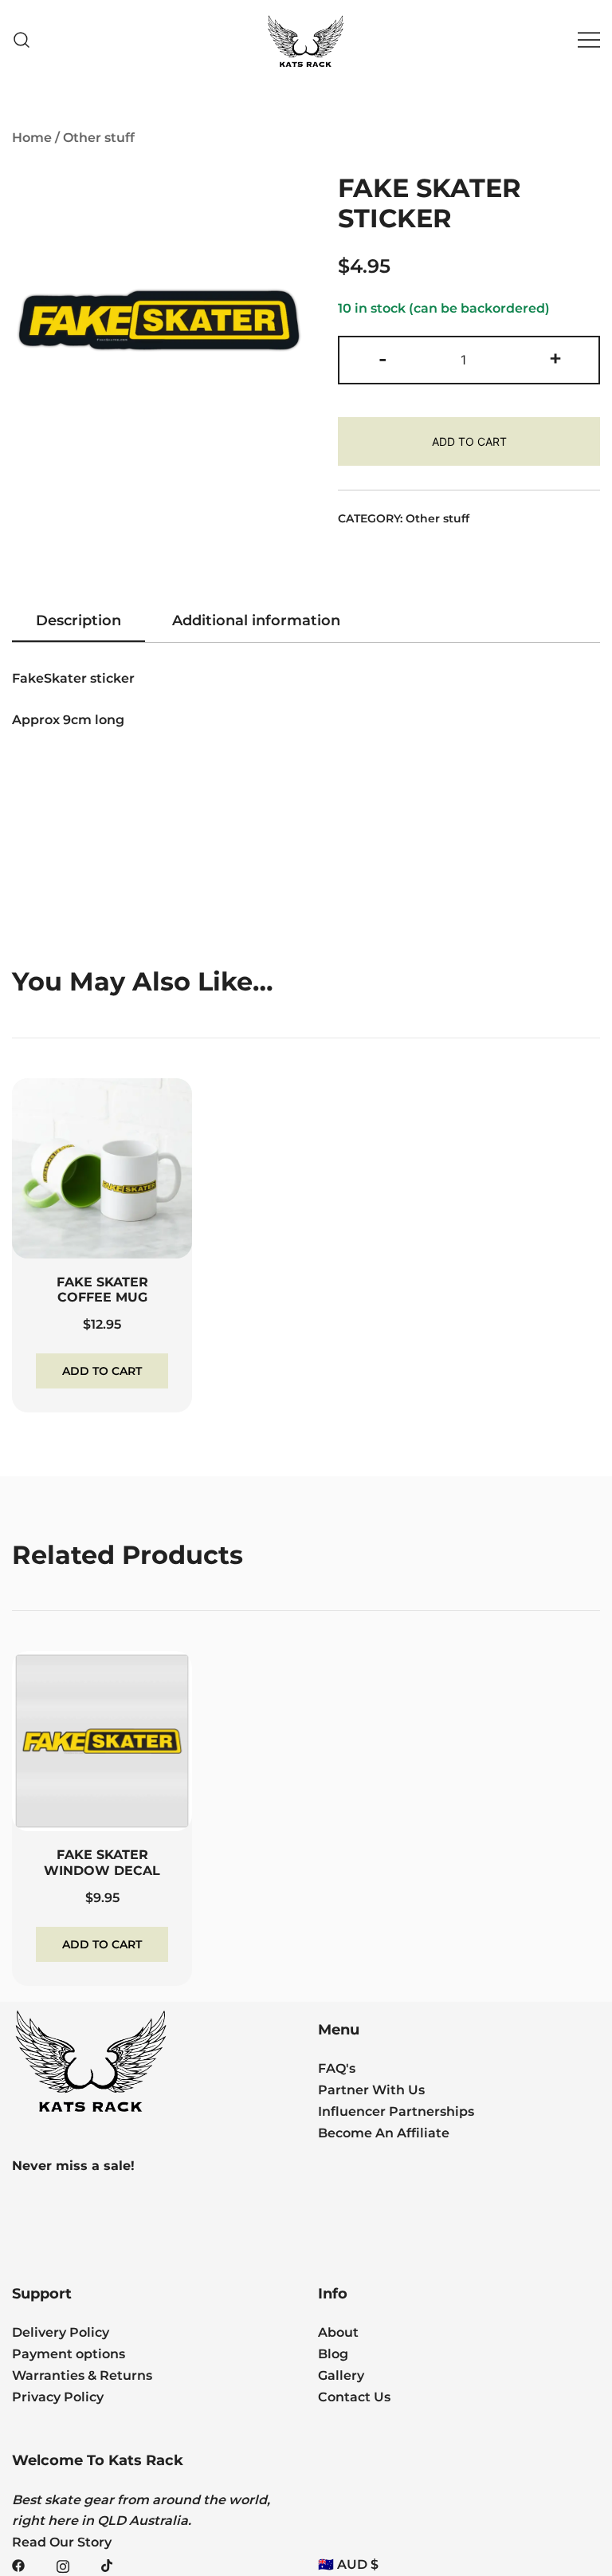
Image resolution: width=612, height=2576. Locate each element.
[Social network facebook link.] (18, 2564)
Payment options (69, 2354)
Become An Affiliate (384, 2133)
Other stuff (99, 138)
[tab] (78, 621)
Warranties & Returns (82, 2375)
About (338, 2332)
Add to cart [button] (102, 1371)
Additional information (256, 620)
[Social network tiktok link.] (108, 2564)
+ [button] (555, 358)
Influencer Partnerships (396, 2111)
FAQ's (337, 2068)
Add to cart (469, 441)
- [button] (382, 358)
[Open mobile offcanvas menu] (589, 40)
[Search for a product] (22, 40)
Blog (333, 2354)
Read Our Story (62, 2542)
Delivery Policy (61, 2332)
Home (32, 138)
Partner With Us (371, 2090)
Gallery (341, 2375)
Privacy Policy (58, 2397)
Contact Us (354, 2397)
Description (78, 620)
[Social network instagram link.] (63, 2564)
